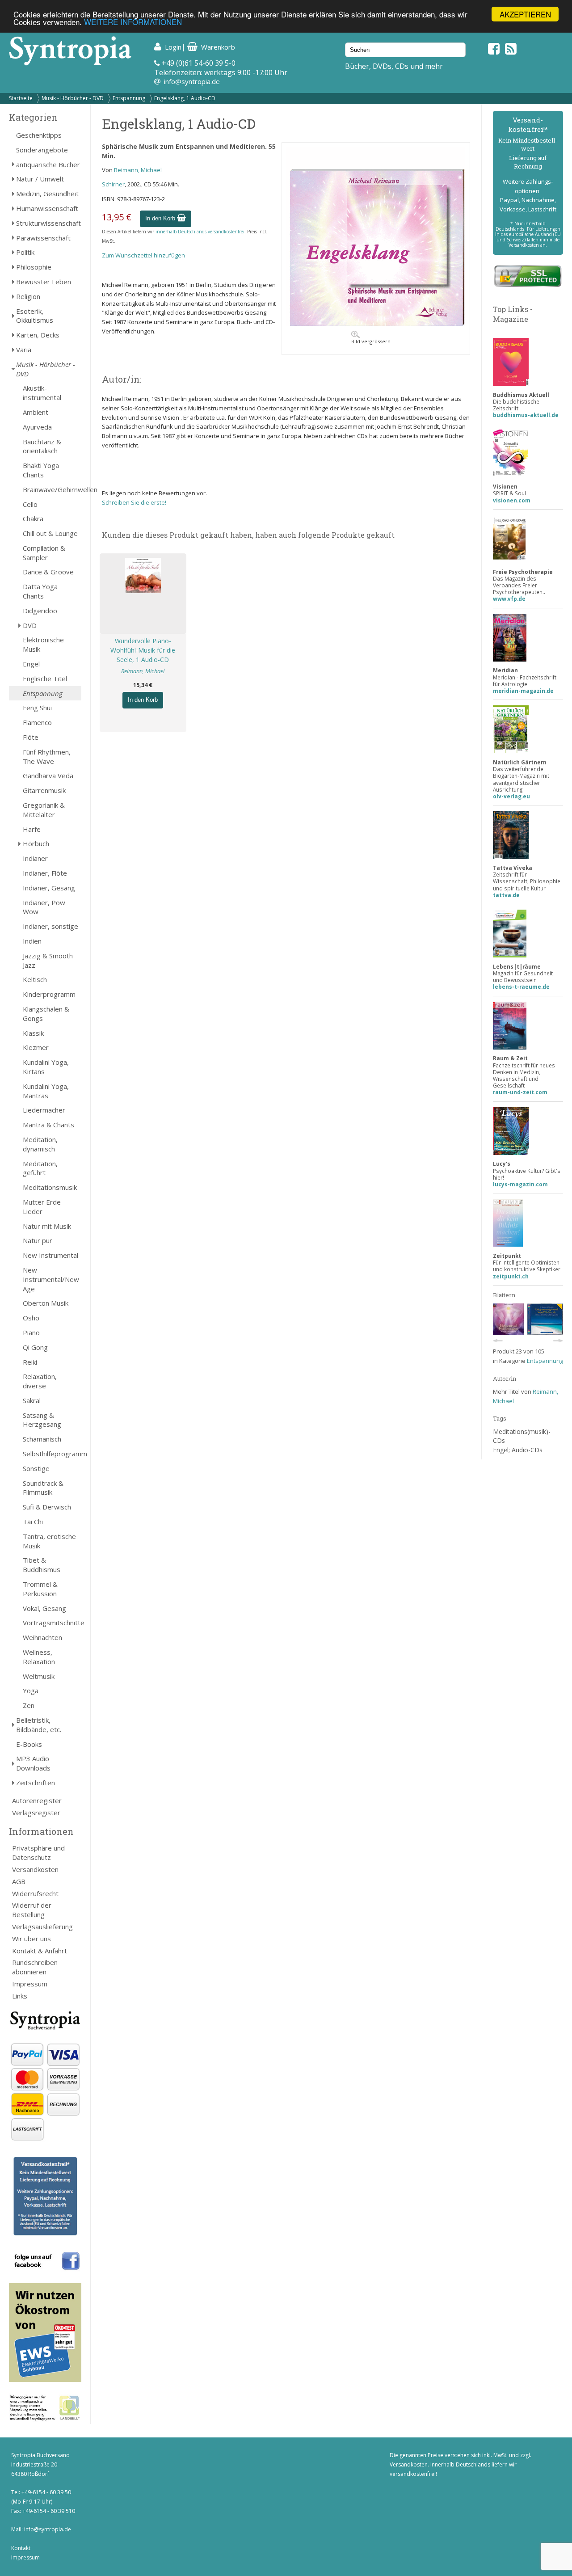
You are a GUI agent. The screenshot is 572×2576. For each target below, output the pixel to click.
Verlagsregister (36, 1813)
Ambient (36, 412)
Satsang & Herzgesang (42, 1420)
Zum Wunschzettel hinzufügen (143, 255)
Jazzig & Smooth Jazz (48, 960)
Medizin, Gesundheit (47, 194)
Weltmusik (39, 1676)
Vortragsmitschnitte (52, 1623)
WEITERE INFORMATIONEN (133, 22)
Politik (25, 252)
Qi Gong (35, 1347)
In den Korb (161, 218)
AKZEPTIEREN (525, 14)
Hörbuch (36, 843)
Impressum (30, 1984)
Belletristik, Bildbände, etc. (39, 1725)
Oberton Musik (46, 1303)
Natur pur (38, 1240)
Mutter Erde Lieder (42, 1207)
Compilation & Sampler (44, 553)
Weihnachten (42, 1637)
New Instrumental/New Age (51, 1279)
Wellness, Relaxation (39, 1657)
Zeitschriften (36, 1783)
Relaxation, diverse (40, 1381)
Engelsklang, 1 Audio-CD (185, 98)
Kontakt (21, 2548)
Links (20, 1996)
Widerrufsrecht (35, 1893)
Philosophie (34, 267)
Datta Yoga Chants (40, 591)
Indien (32, 941)
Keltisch (35, 979)
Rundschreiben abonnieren (35, 1967)
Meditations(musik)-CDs (522, 1436)
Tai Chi (33, 1522)
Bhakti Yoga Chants (41, 470)
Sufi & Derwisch (47, 1507)
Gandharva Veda (48, 776)
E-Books (29, 1744)
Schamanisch (42, 1439)
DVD (30, 625)
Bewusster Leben (44, 282)
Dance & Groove (48, 572)
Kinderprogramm (49, 994)
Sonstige (36, 1468)
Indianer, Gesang (49, 888)
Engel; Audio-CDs (518, 1450)
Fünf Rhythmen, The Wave (47, 757)
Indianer (35, 858)
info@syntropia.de (192, 81)
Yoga (31, 1691)
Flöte (31, 737)
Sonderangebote (42, 150)
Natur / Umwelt (40, 179)
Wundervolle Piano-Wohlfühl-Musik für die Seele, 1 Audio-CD (143, 650)
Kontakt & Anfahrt (40, 1951)
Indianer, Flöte (45, 873)
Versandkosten (35, 1869)
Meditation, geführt (40, 1168)
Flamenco (37, 722)
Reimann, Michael (138, 170)
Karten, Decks (38, 335)
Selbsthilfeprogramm (52, 1454)
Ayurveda (37, 427)
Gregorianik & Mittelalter (44, 810)
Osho (31, 1318)
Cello (30, 504)
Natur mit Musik (47, 1226)
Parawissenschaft (43, 238)
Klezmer (36, 1047)
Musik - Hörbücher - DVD (73, 98)
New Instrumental (50, 1255)
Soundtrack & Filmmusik (43, 1488)
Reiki (30, 1362)
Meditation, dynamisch (40, 1144)
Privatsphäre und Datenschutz (38, 1853)
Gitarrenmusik (44, 790)
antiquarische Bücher (48, 164)
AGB (19, 1881)
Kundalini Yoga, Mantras (46, 1091)
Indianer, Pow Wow (44, 907)
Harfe (32, 829)
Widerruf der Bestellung (32, 1910)
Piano (31, 1332)
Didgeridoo (40, 611)
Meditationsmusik (50, 1187)
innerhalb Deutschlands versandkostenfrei (200, 232)
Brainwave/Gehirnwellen (52, 489)
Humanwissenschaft (47, 208)
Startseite (21, 98)
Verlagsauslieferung (42, 1927)
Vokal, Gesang (44, 1608)
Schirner (113, 184)
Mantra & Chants (48, 1125)
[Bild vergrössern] (376, 324)
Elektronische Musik (43, 644)
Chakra (33, 519)
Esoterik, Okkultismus (35, 316)
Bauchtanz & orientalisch (42, 446)
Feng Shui (37, 708)
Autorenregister (37, 1800)
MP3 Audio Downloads (33, 1763)
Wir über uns (32, 1939)
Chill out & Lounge (50, 533)
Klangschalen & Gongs (46, 1014)
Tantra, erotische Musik (49, 1541)
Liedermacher (44, 1110)
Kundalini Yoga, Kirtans (46, 1067)
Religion (28, 296)
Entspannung (129, 98)
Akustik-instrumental (42, 393)
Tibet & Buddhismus (42, 1565)
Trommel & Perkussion (40, 1589)
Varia (24, 350)
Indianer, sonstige (50, 926)
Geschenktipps (39, 135)
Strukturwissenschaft (48, 223)
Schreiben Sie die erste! (134, 502)
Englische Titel (45, 679)
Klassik (33, 1033)
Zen (29, 1705)
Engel (31, 664)
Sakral (32, 1400)
